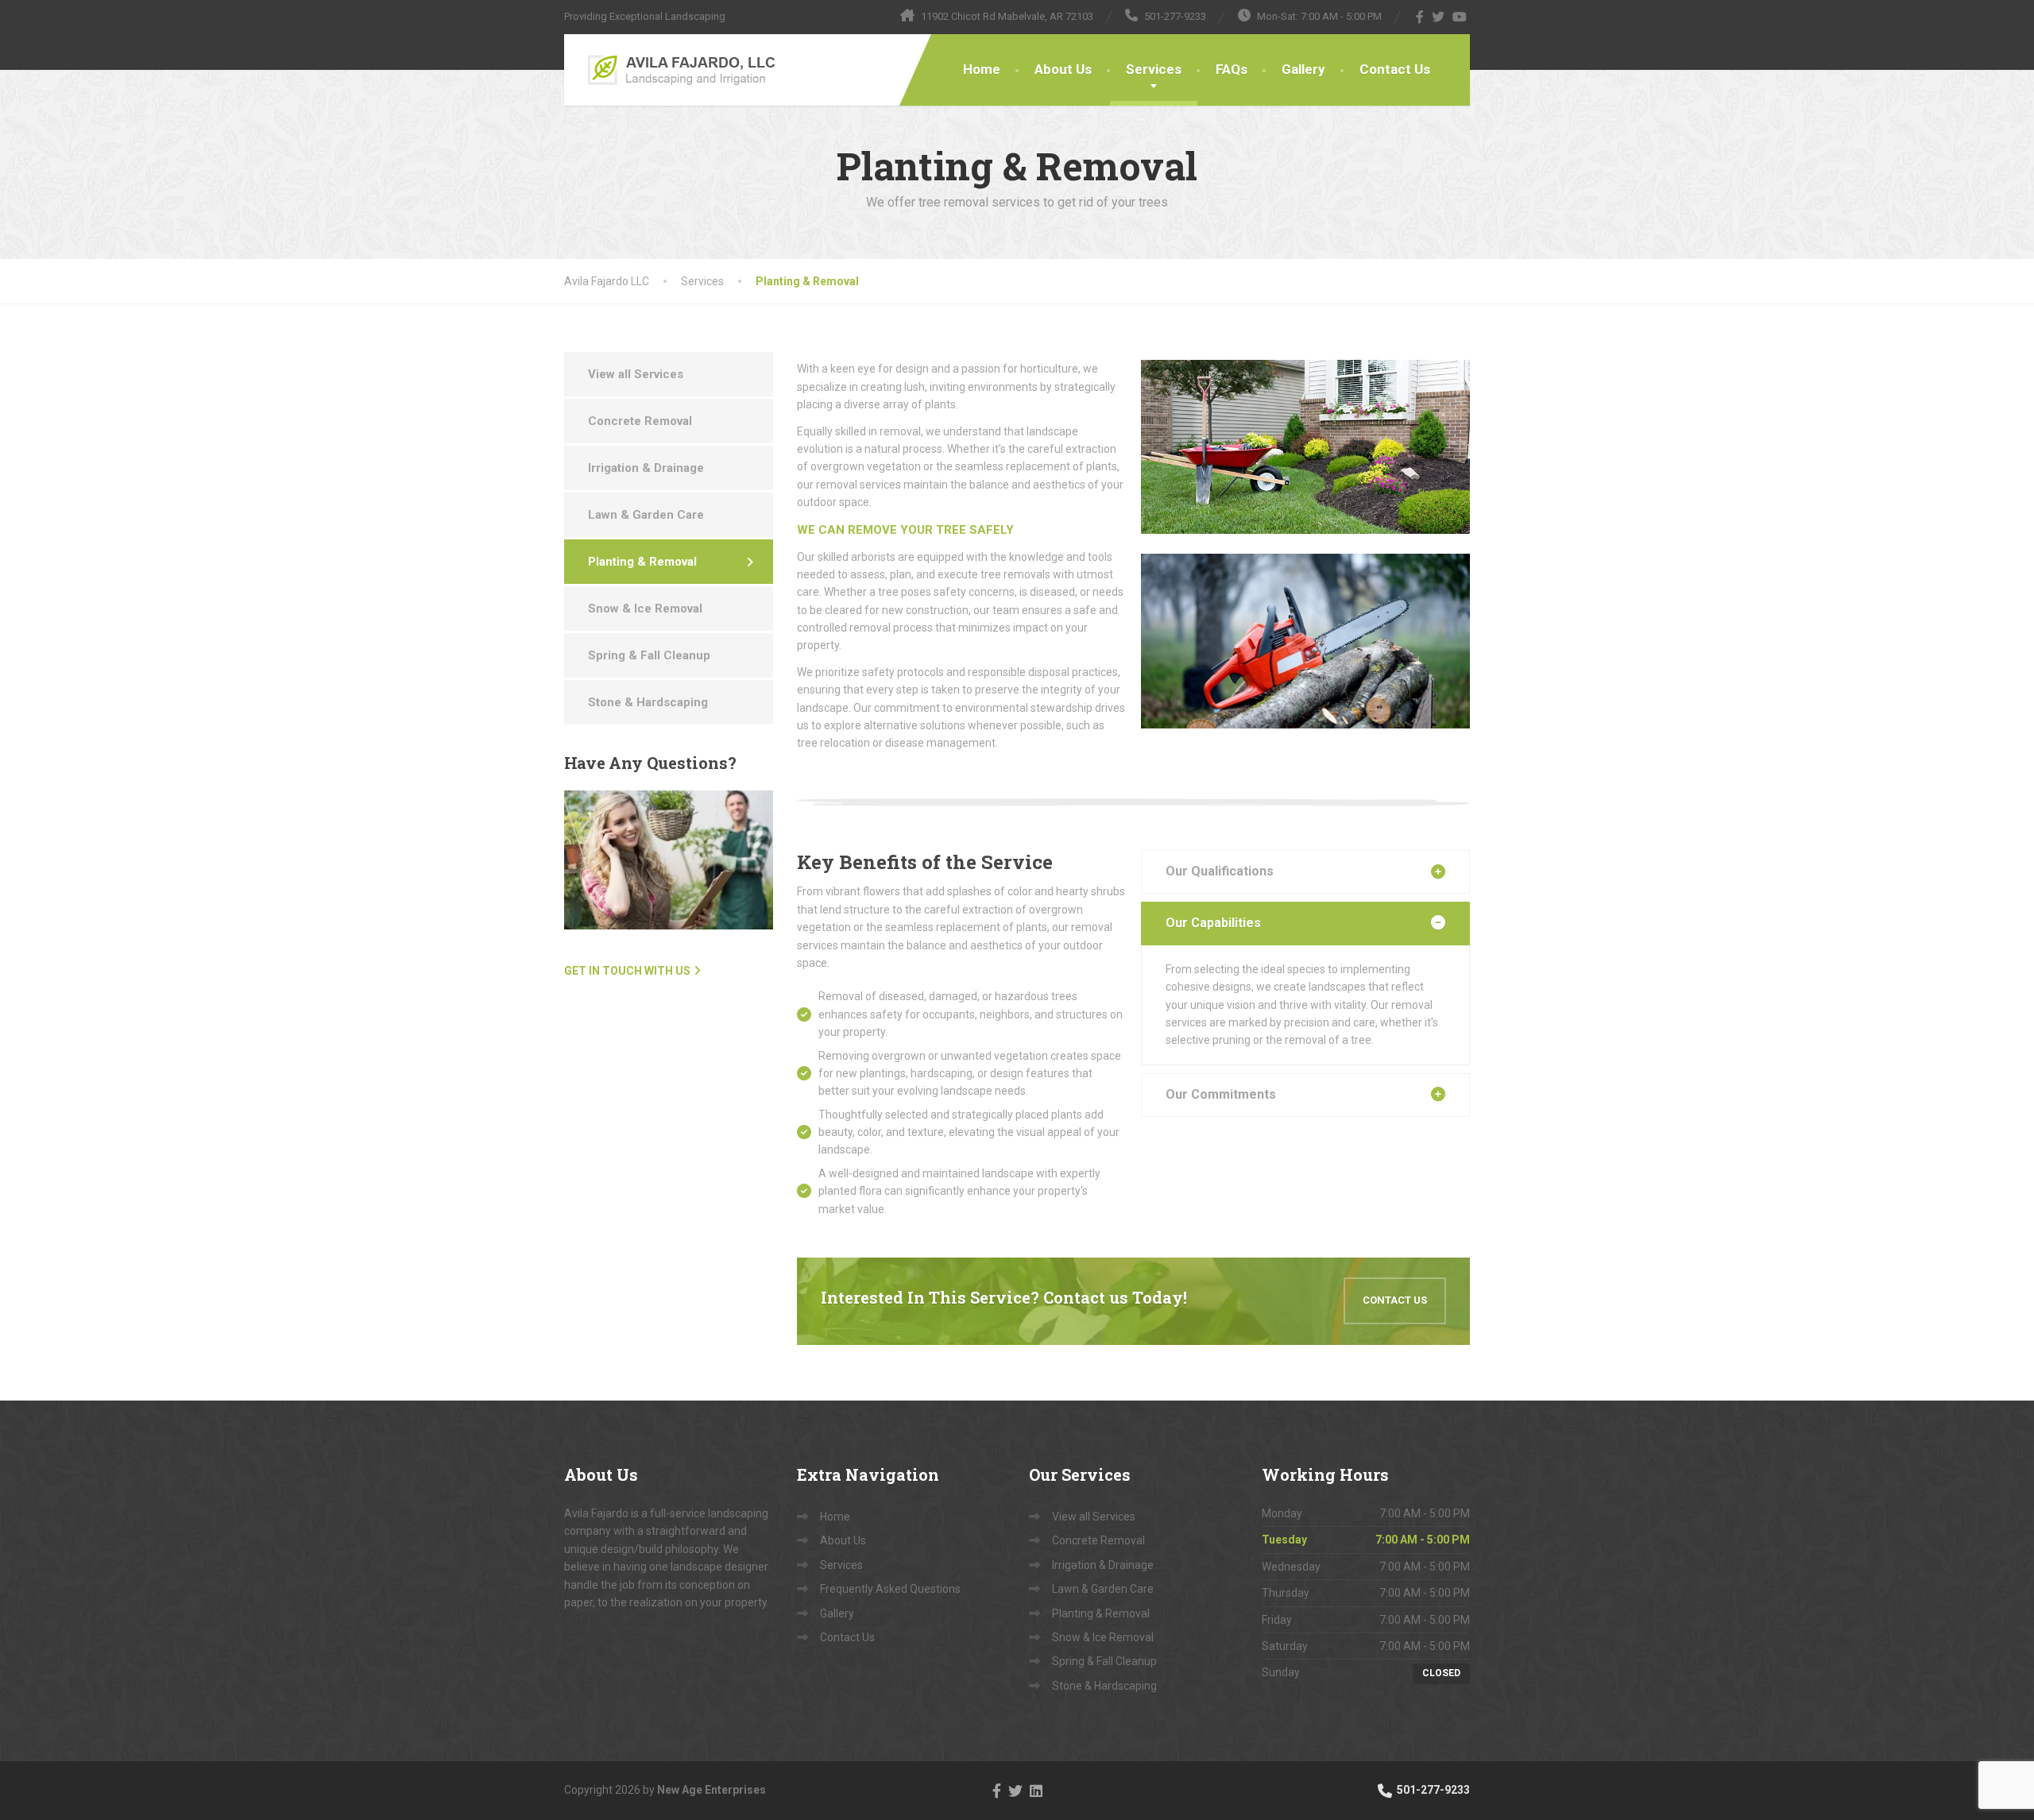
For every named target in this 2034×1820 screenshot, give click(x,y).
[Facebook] (1420, 17)
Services (1154, 69)
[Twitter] (1438, 17)
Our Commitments (1221, 1094)
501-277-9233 (1432, 1790)
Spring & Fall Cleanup (649, 655)
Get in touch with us (627, 971)
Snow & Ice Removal (645, 609)
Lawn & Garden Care (646, 515)
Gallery (1303, 69)
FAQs (1232, 69)
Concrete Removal (640, 421)
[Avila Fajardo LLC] (673, 70)
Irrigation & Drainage (646, 468)
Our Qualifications (1220, 871)
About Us (1063, 69)
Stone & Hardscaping (648, 702)
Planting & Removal (642, 562)
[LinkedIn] (1036, 1789)
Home (982, 69)
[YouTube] (1460, 17)
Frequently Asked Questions (890, 1589)
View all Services (636, 374)
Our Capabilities (1213, 923)
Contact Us (1395, 69)
